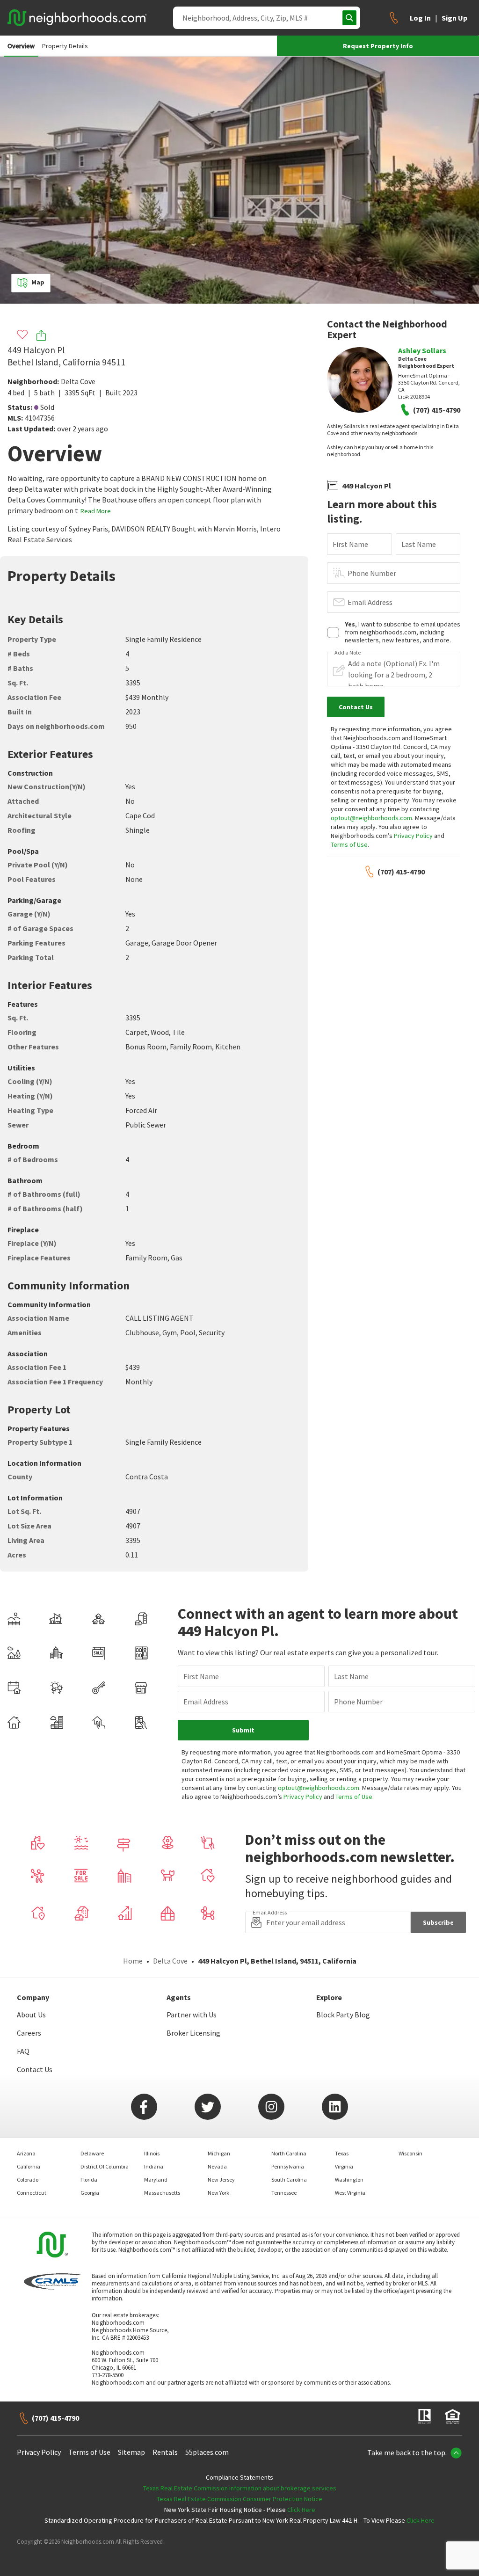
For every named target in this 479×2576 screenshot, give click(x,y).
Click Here (301, 2510)
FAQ (23, 2051)
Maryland (156, 2179)
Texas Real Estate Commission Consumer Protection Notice (239, 2499)
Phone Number (372, 573)
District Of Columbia (105, 2166)
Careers (29, 2033)
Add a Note (348, 653)
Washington (349, 2179)
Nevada (217, 2166)
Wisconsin (410, 2153)
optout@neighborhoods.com (371, 818)
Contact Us (35, 2069)
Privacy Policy (413, 836)
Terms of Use (349, 844)
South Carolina (289, 2179)
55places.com (207, 2452)
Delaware (92, 2153)
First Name (350, 544)
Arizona (26, 2153)
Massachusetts (162, 2193)
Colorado (28, 2179)
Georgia (90, 2193)
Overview (21, 46)
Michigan (219, 2153)
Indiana (154, 2166)
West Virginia (350, 2193)
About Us (31, 2015)
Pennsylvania (288, 2166)
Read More (96, 511)
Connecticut (32, 2193)
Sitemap (131, 2452)
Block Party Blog (343, 2015)
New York (218, 2193)
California (29, 2166)
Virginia (344, 2166)
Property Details (65, 46)
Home (133, 1961)
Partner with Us (192, 2015)
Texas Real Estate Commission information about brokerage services (240, 2488)
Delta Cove (78, 381)
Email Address (370, 602)
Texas (342, 2153)
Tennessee (284, 2193)
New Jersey (221, 2179)
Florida (89, 2179)
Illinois (152, 2153)
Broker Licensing (193, 2033)
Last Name (419, 544)
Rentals (165, 2452)
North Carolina (289, 2153)
